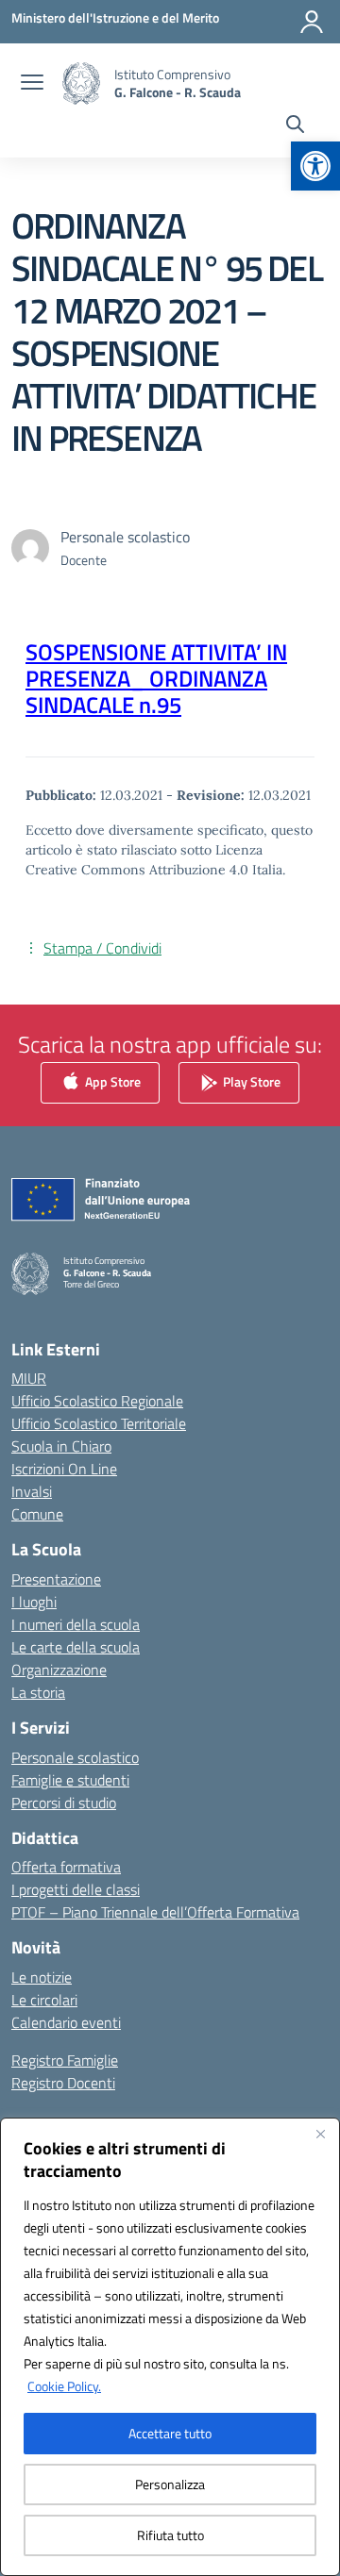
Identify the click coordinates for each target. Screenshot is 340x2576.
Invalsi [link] (32, 1491)
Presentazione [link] (56, 1579)
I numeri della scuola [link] (76, 1624)
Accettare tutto (170, 2433)
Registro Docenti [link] (63, 2083)
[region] (170, 2347)
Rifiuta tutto (170, 2535)
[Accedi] (312, 22)
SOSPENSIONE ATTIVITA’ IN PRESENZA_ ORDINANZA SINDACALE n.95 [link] (156, 678)
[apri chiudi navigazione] (32, 84)
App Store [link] (111, 1081)
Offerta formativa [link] (66, 1867)
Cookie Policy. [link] (64, 2386)
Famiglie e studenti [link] (70, 1780)
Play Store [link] (250, 1081)
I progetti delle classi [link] (76, 1889)
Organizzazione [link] (59, 1670)
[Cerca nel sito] (295, 126)
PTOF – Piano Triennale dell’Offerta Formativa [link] (155, 1912)
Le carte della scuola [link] (76, 1647)
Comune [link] (37, 1514)
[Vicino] (320, 2134)
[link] (315, 166)
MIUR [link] (29, 1378)
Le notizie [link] (42, 1977)
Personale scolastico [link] (75, 1757)
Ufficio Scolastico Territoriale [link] (99, 1423)
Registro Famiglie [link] (65, 2060)
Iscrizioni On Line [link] (64, 1469)
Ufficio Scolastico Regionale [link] (97, 1401)
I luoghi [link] (34, 1602)
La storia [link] (38, 1692)
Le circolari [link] (44, 2000)
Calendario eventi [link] (66, 2022)
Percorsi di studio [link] (64, 1803)
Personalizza (170, 2484)
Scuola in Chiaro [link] (61, 1446)
